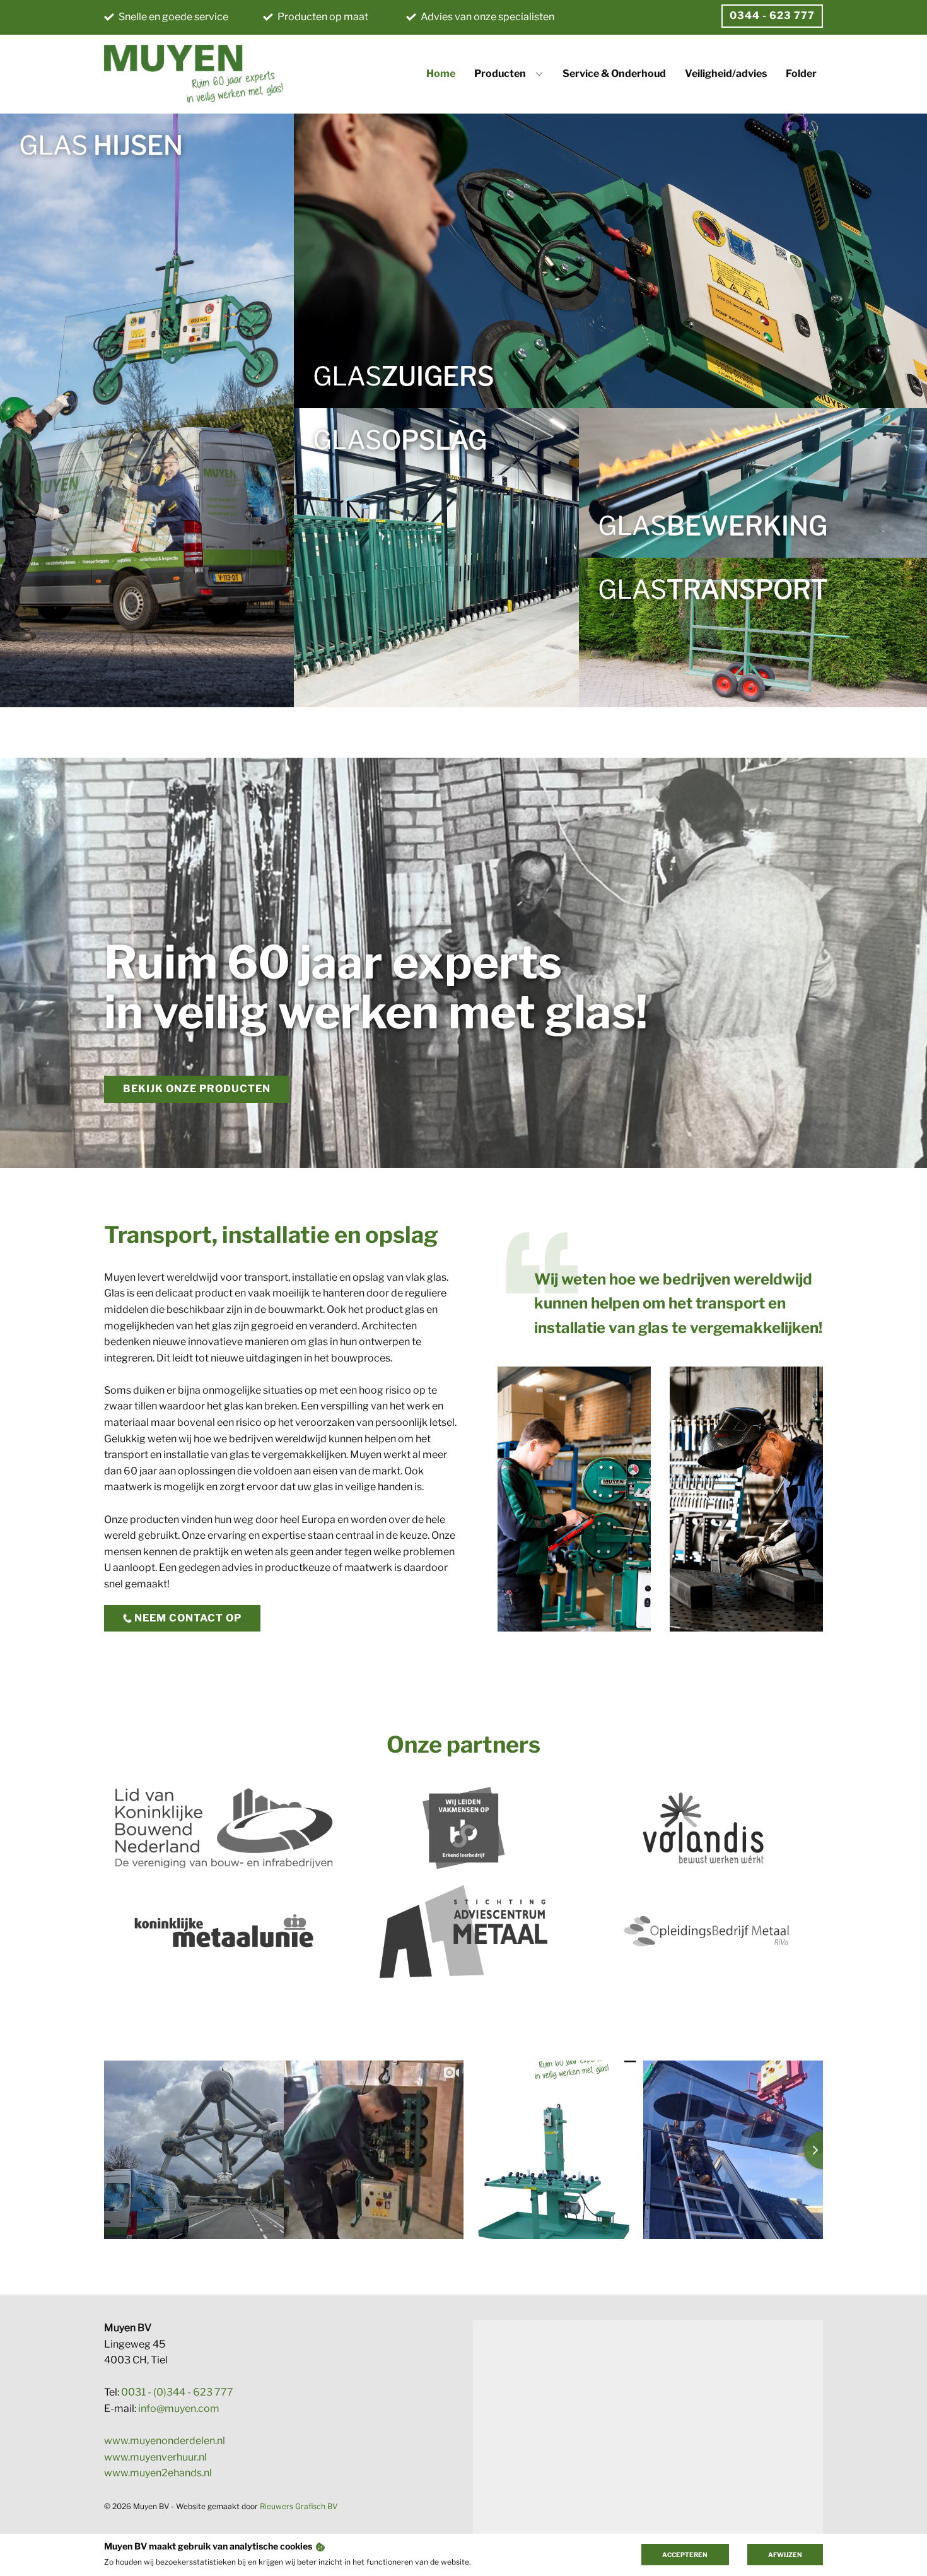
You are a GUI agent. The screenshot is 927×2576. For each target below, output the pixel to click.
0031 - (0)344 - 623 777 (177, 2392)
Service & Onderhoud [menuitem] (614, 74)
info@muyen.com (179, 2408)
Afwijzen (785, 2555)
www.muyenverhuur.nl (155, 2457)
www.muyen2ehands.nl (158, 2473)
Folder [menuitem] (801, 74)
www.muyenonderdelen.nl (165, 2441)
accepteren (685, 2555)
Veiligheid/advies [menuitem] (726, 74)
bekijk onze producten (197, 1089)
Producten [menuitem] (500, 74)
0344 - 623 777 (772, 15)
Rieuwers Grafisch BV (299, 2506)
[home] (194, 74)
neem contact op (187, 1618)
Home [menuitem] (441, 74)
